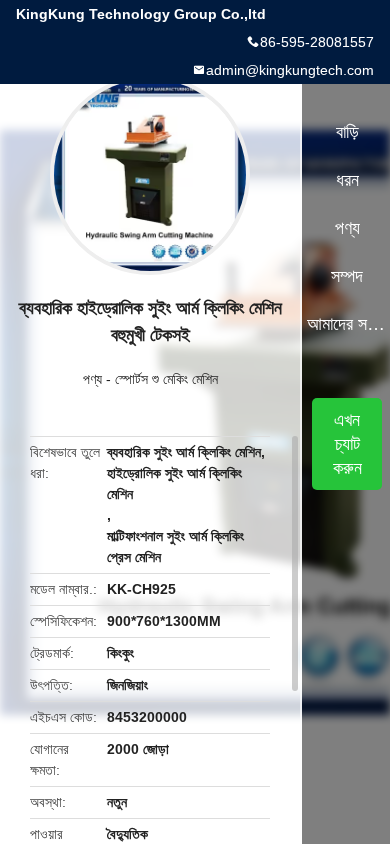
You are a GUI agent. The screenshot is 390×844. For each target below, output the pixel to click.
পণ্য (92, 379)
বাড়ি (347, 132)
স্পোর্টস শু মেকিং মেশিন (166, 379)
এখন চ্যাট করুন (347, 444)
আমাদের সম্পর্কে (347, 324)
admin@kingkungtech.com (290, 70)
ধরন (347, 180)
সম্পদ (347, 276)
